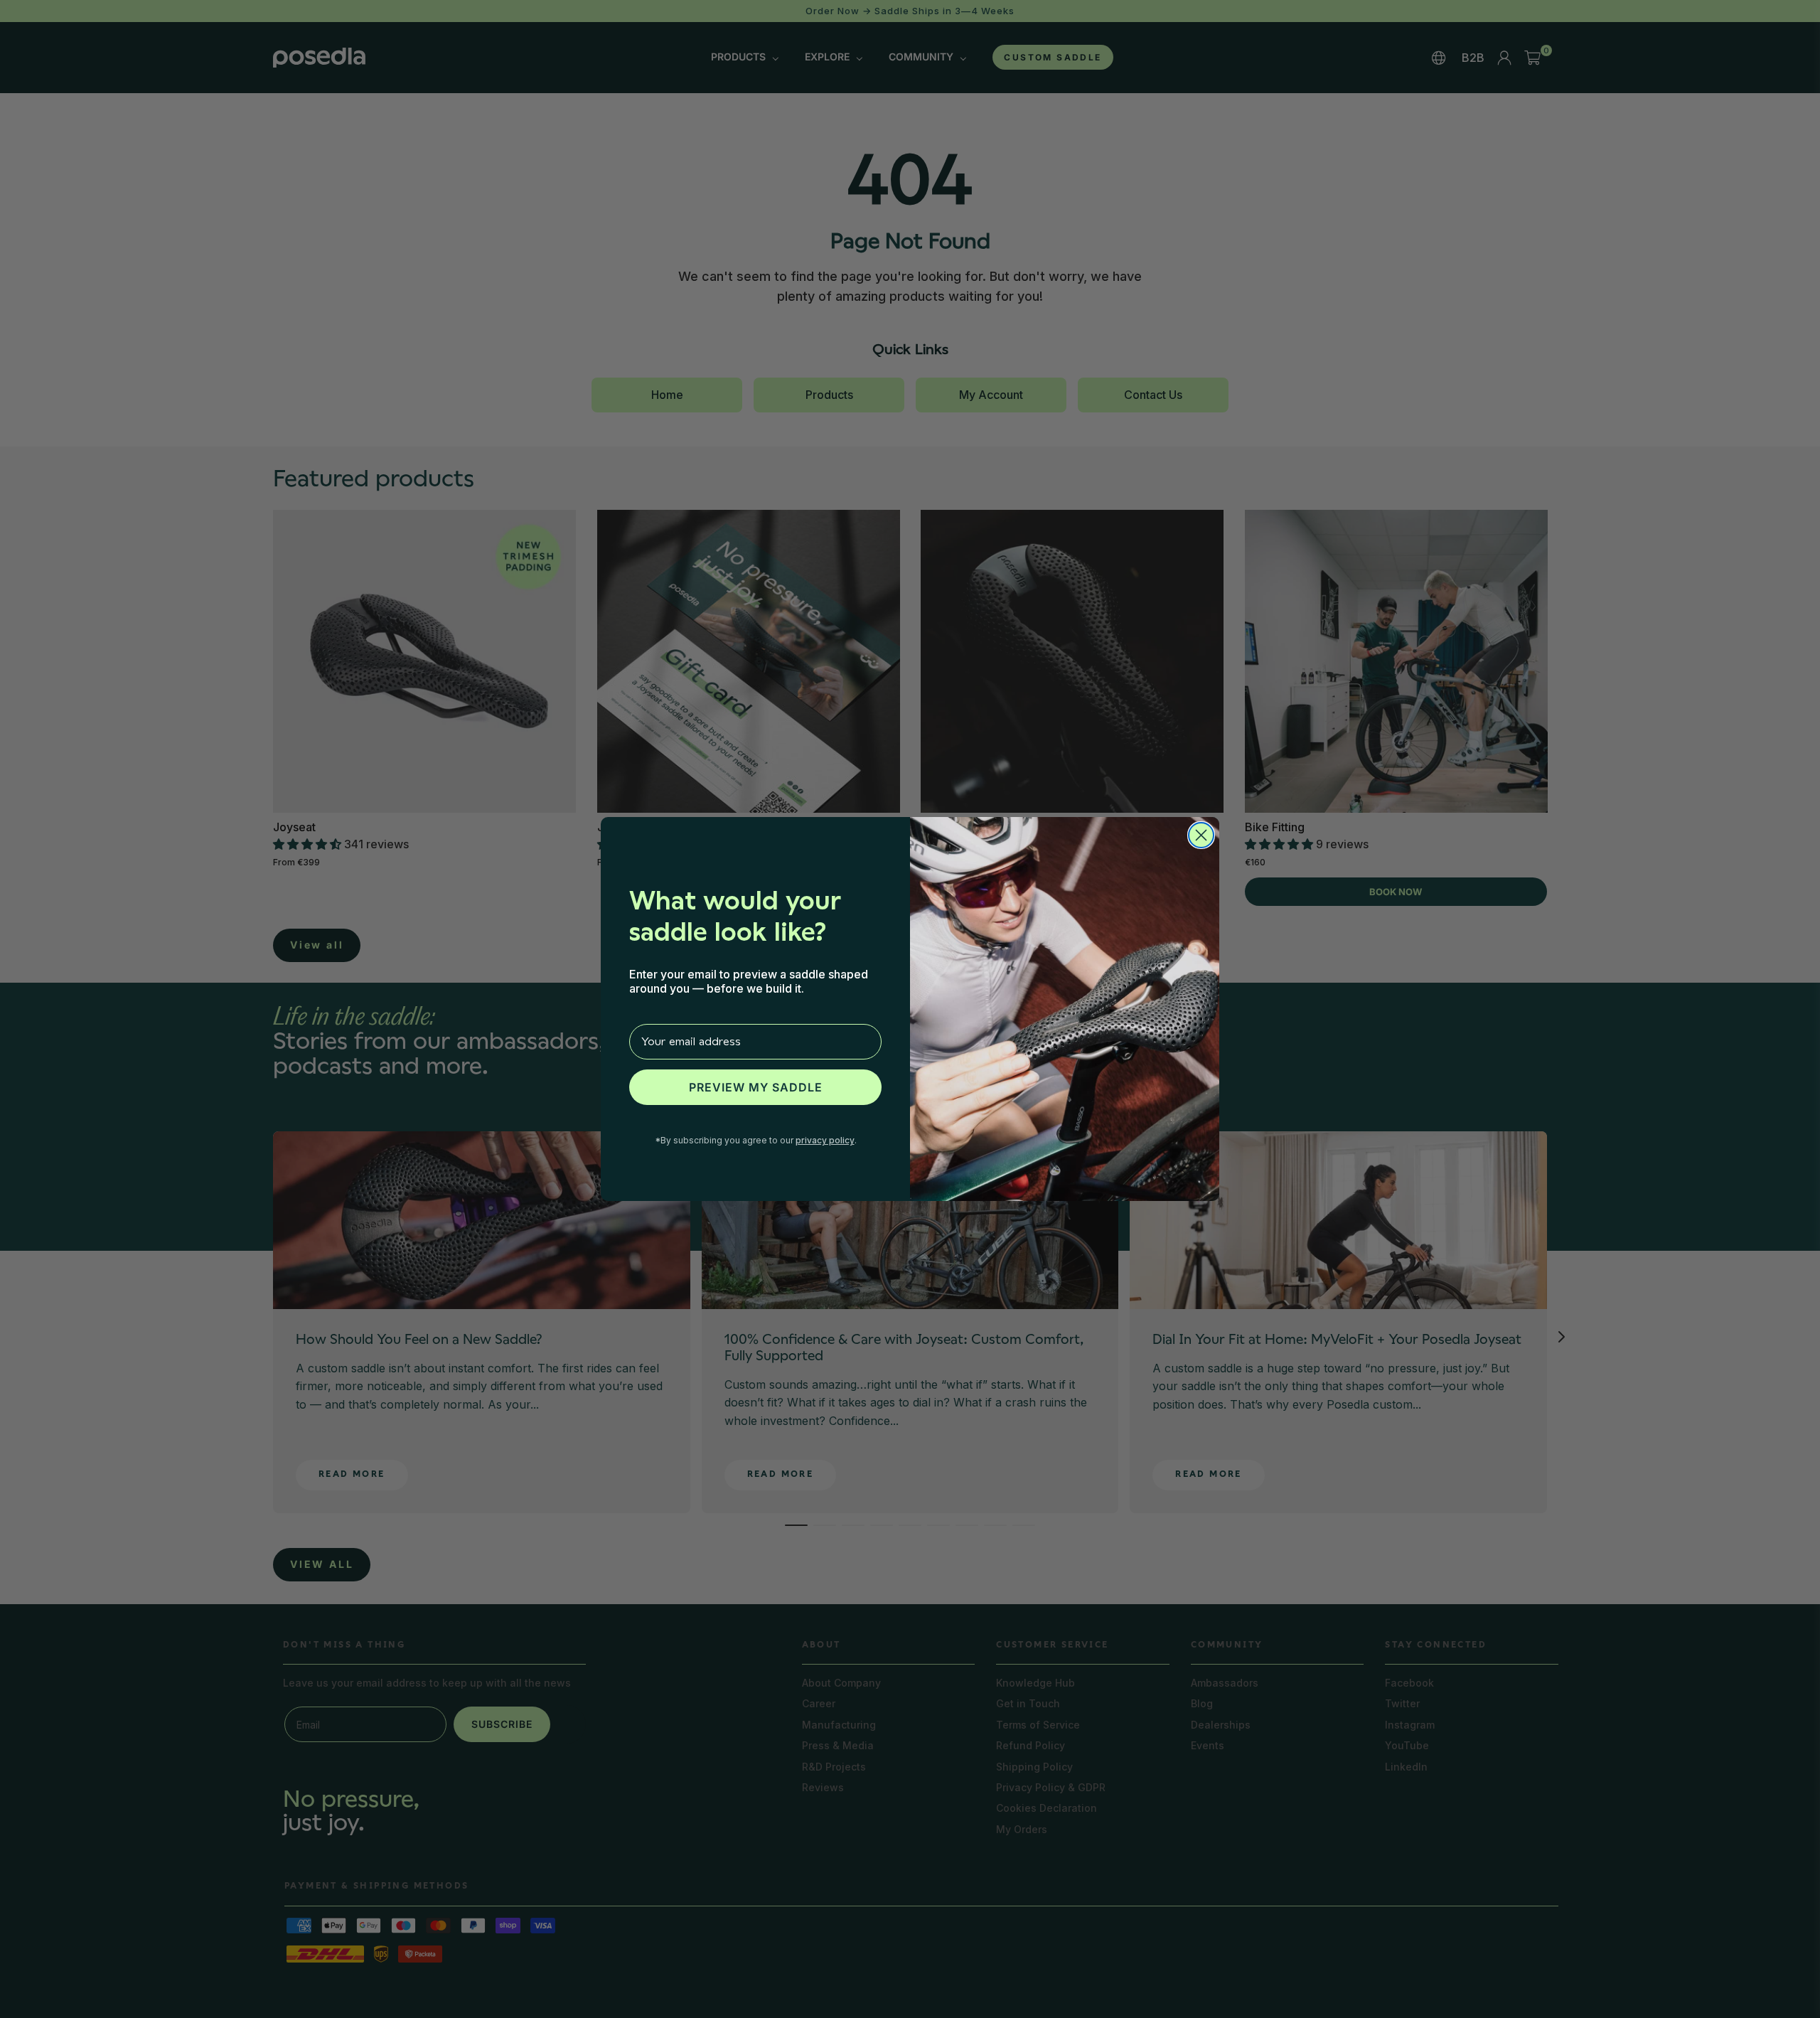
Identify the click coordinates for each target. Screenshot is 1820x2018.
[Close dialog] (1201, 835)
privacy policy (825, 1140)
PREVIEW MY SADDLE (756, 1087)
